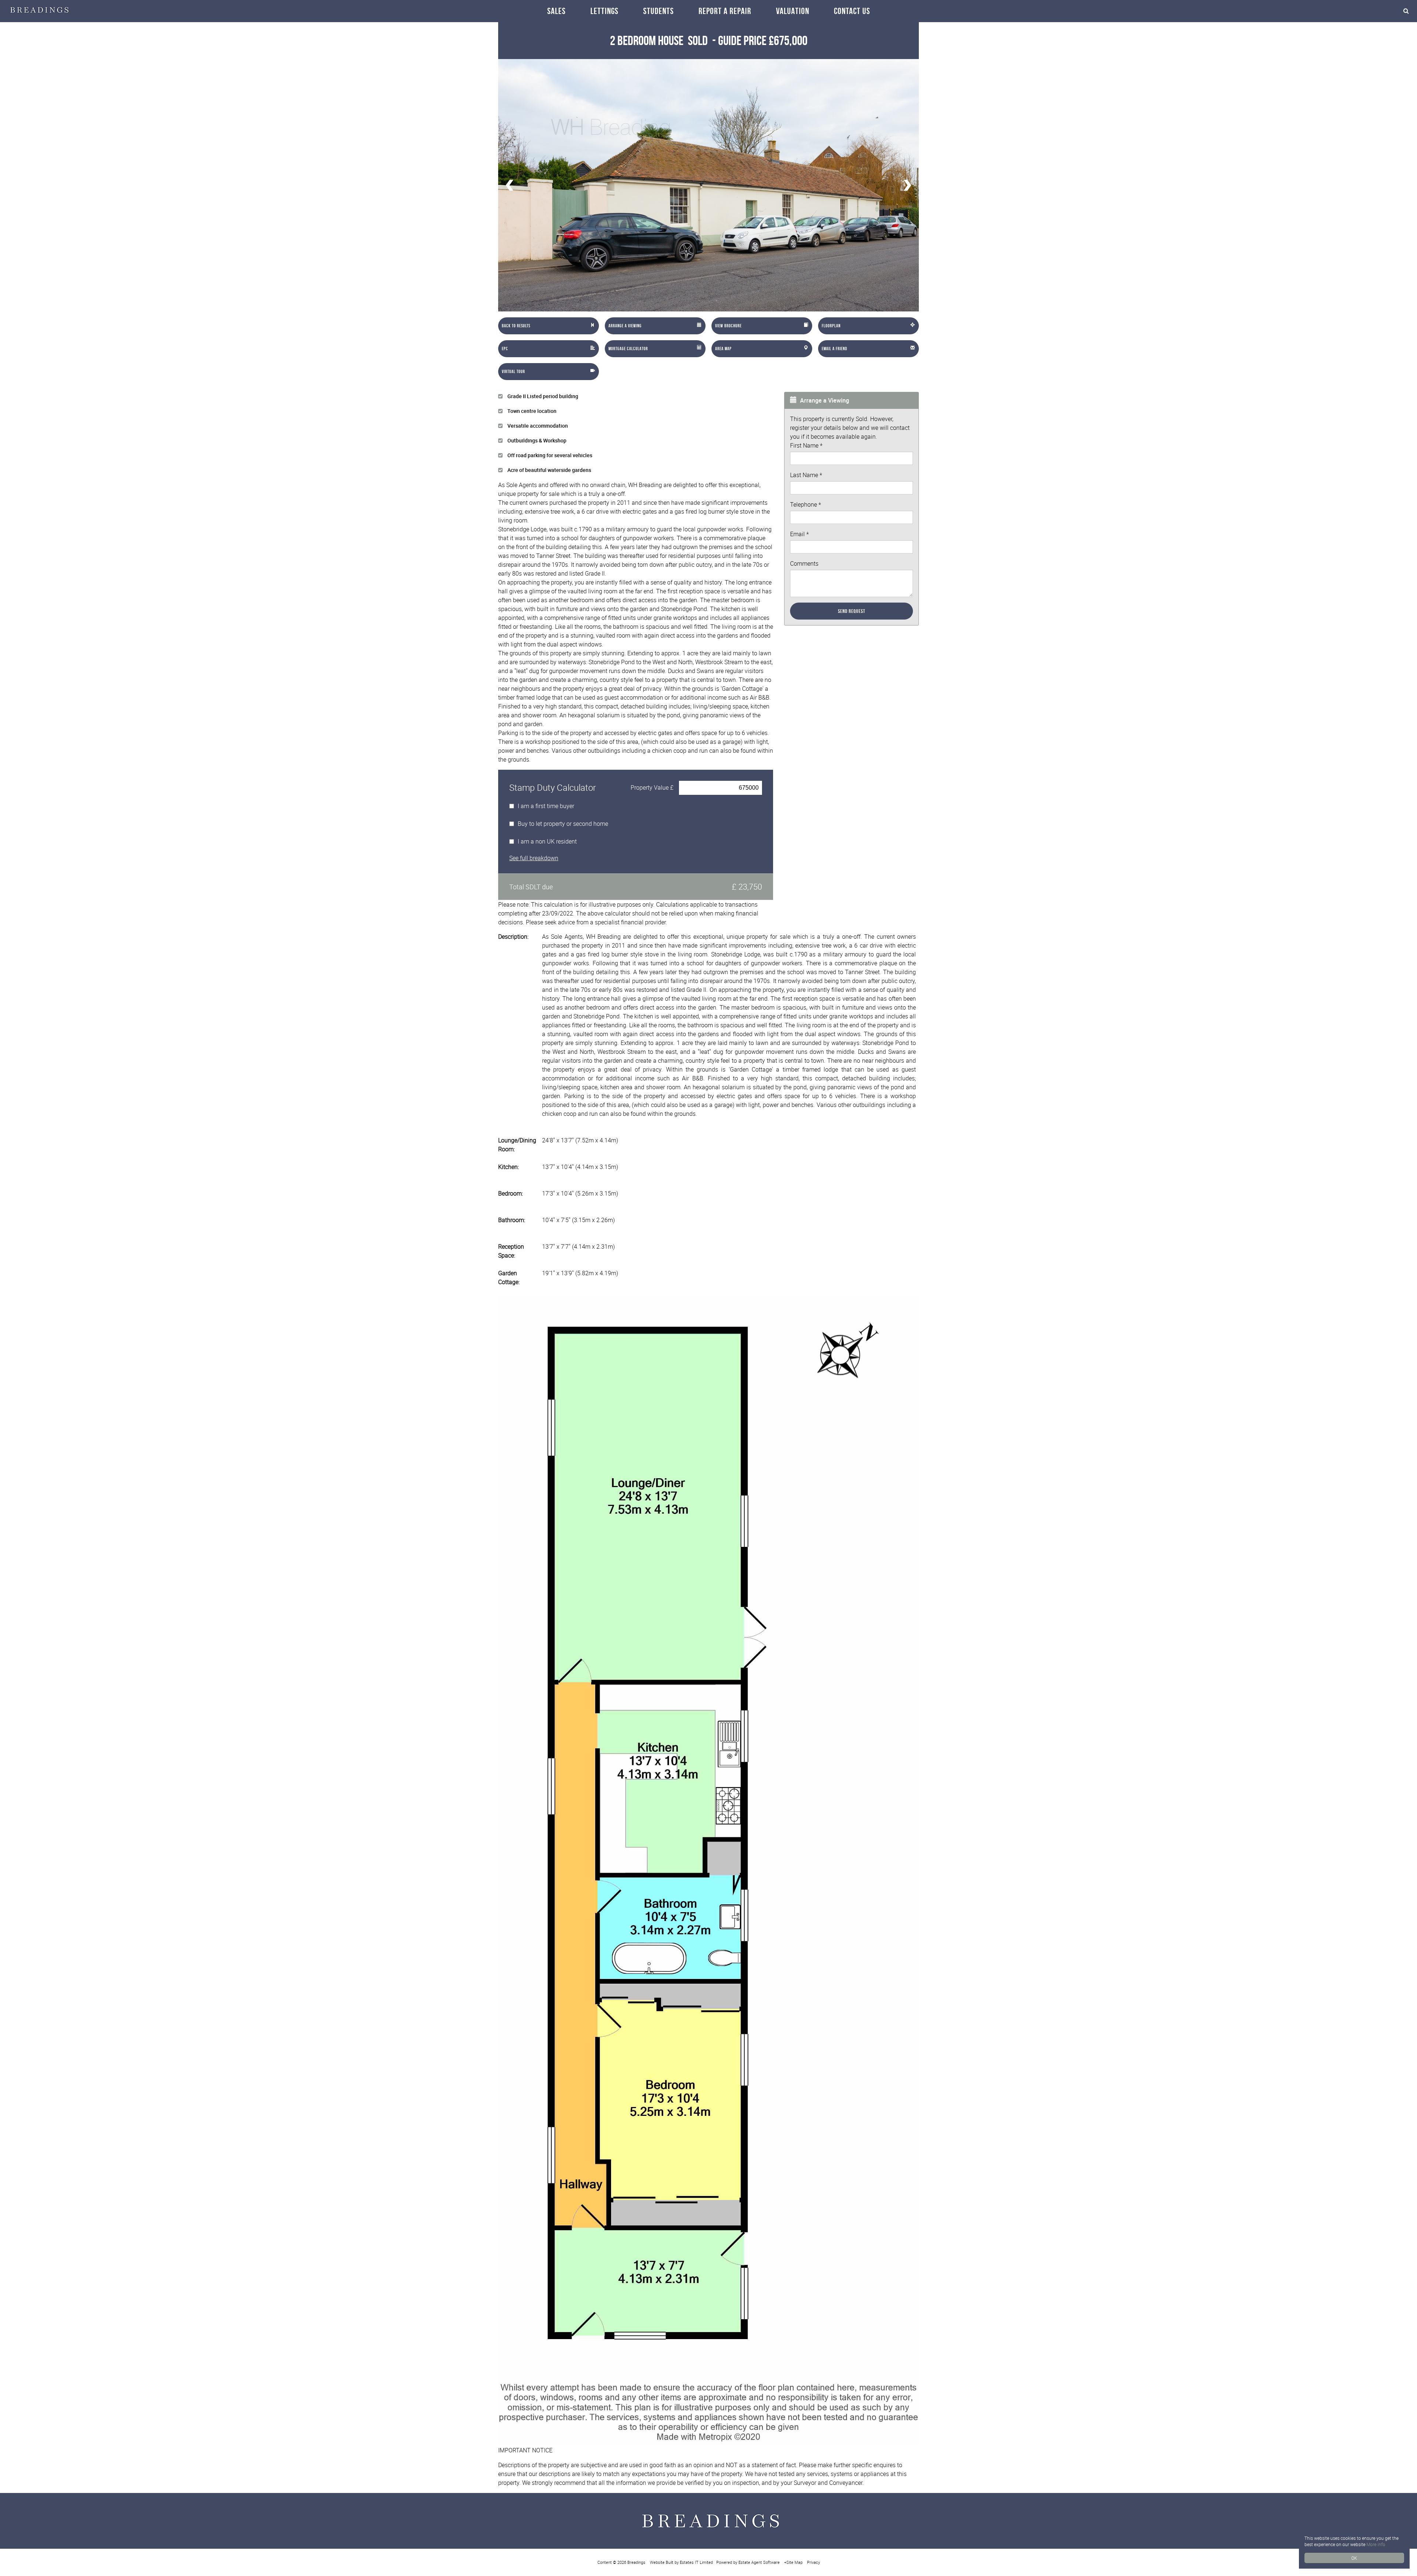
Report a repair (725, 11)
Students (658, 11)
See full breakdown (534, 858)
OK (1354, 2558)
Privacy (813, 2562)
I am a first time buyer (546, 806)
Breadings (636, 2562)
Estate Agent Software (759, 2562)
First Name (806, 445)
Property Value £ (652, 787)
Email (799, 534)
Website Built (662, 2562)
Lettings (604, 11)
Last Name (806, 475)
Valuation (793, 11)
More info (1376, 2544)
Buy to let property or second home (563, 824)
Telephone (806, 504)
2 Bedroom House (659, 40)
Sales (556, 11)
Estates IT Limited (696, 2562)
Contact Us (852, 11)
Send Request (852, 611)
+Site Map (793, 2562)
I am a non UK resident (547, 841)
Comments (804, 563)
